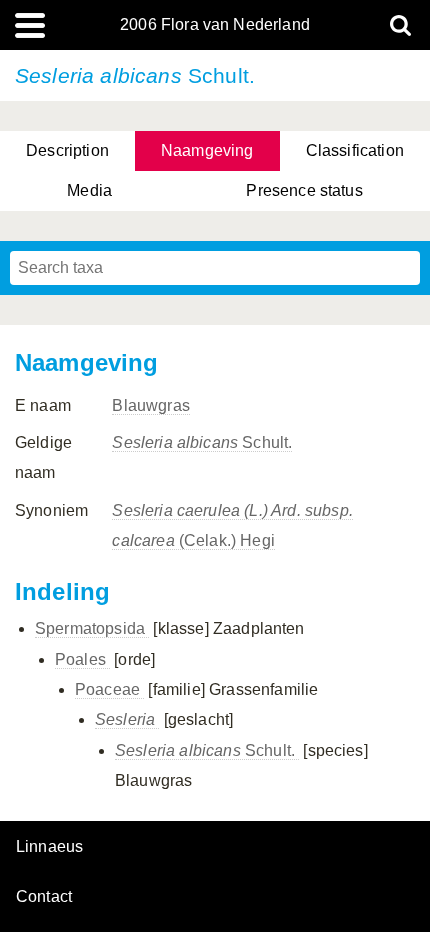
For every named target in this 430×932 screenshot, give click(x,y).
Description (67, 150)
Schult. (202, 442)
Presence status (304, 190)
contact (44, 896)
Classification (355, 150)
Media (89, 190)
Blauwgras (150, 405)
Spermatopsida (92, 628)
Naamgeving (207, 150)
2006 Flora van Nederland (215, 25)
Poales (82, 659)
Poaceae (109, 689)
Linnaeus (49, 847)
